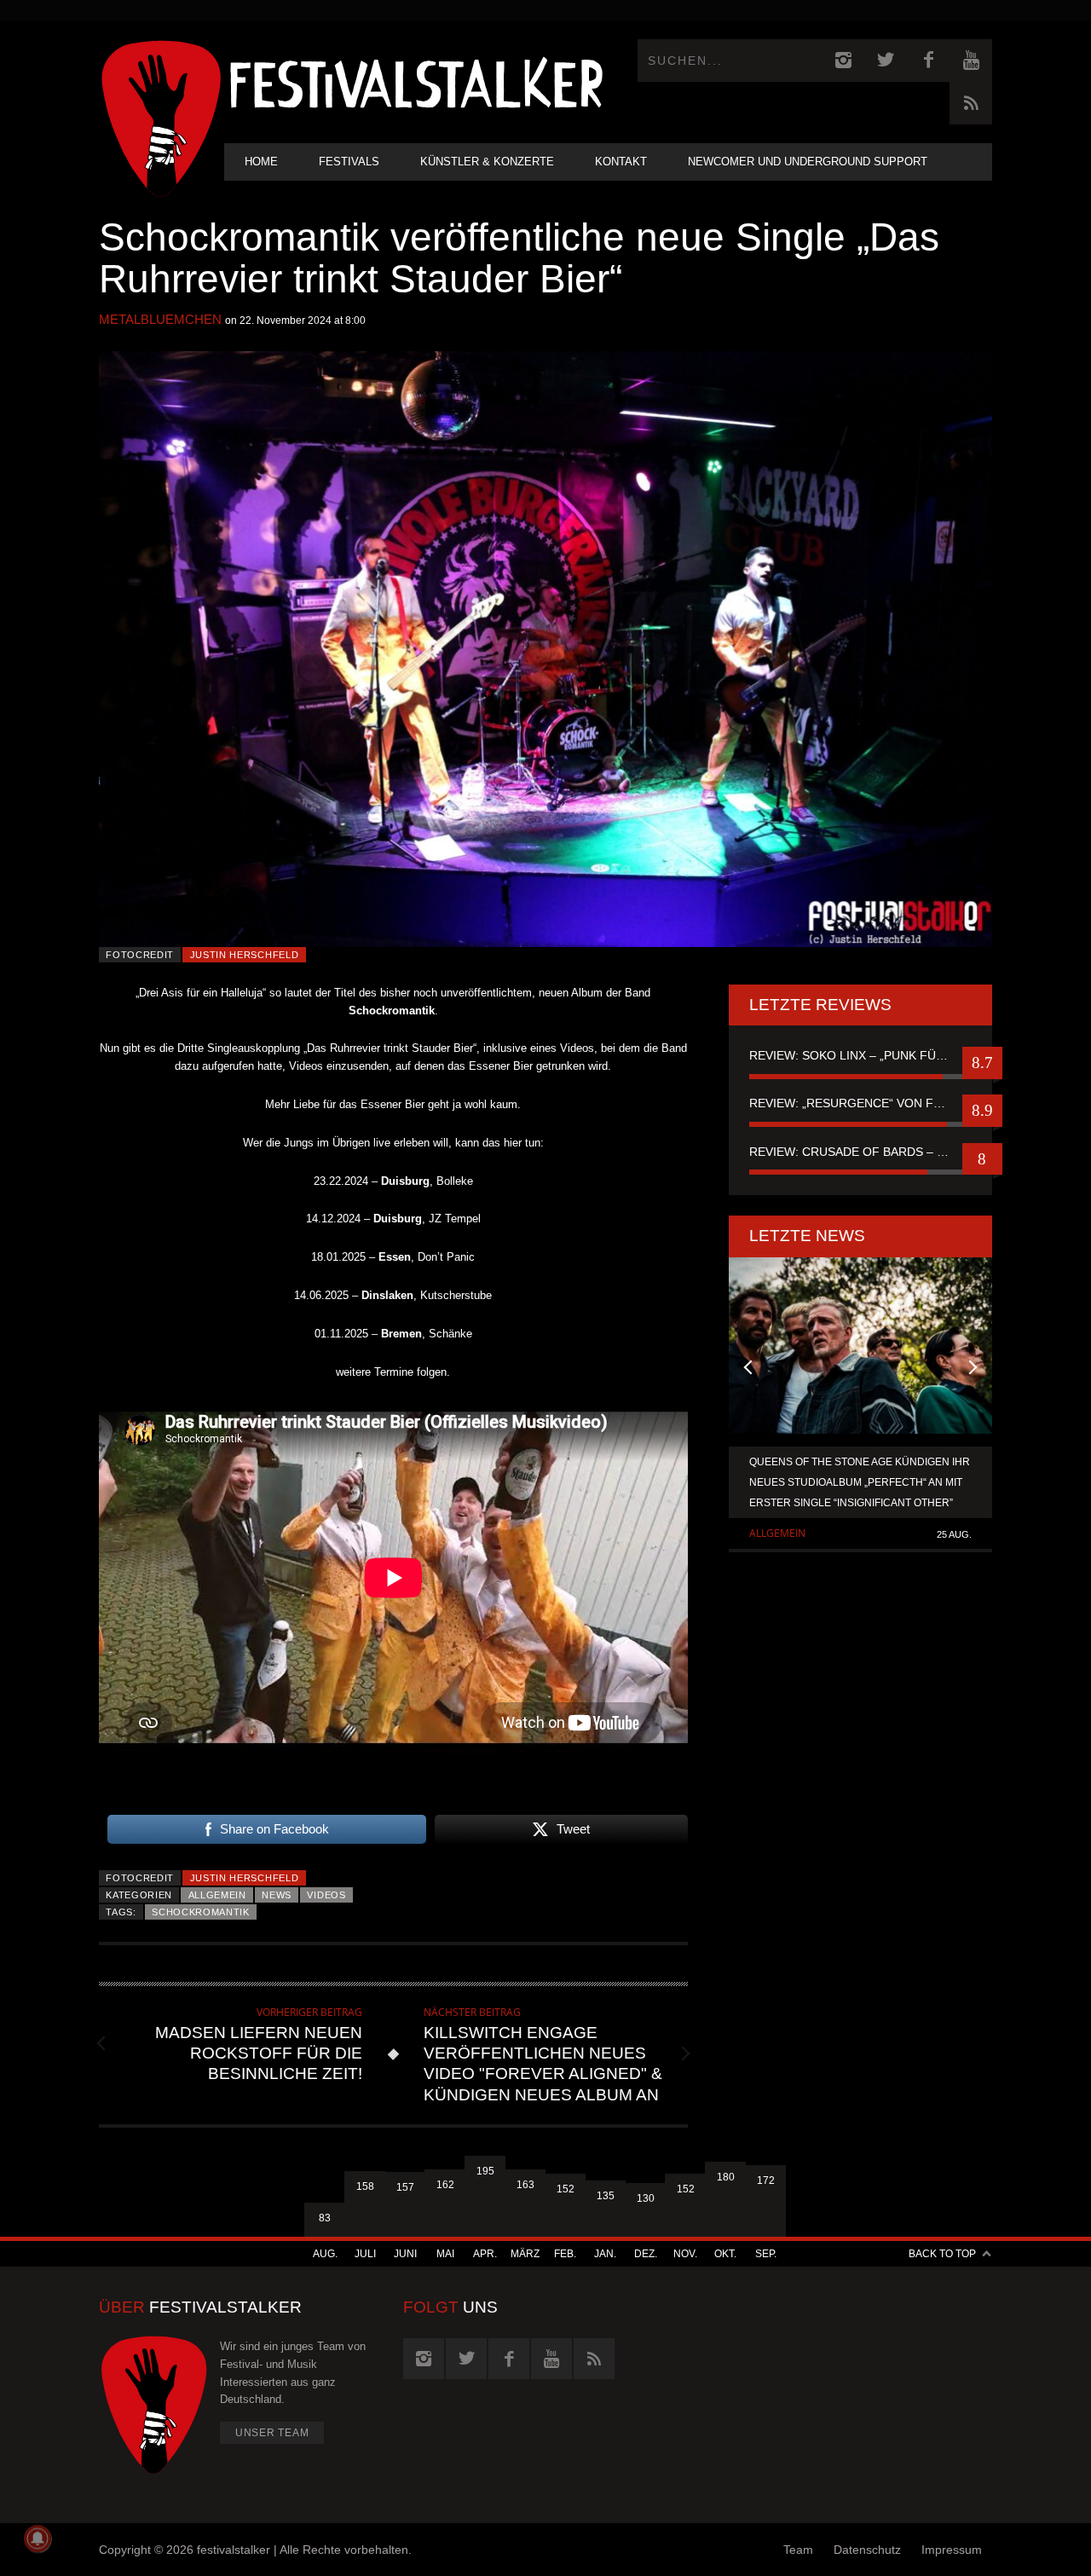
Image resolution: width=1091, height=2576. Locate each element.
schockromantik (201, 1912)
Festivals (349, 162)
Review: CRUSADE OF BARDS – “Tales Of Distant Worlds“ (860, 1152)
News (277, 1895)
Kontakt (621, 162)
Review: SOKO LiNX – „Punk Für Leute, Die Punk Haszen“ (860, 1055)
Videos (326, 1895)
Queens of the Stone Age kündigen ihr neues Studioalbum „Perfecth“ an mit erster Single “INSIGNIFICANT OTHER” (860, 1482)
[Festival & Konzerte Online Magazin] (416, 81)
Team (798, 2550)
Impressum (952, 2550)
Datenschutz (867, 2550)
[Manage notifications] (38, 2538)
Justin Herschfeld (245, 955)
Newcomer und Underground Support (808, 162)
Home (261, 162)
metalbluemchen (160, 319)
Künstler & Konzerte (487, 162)
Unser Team (272, 2433)
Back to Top (942, 2254)
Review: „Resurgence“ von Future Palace (860, 1103)
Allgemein (217, 1895)
